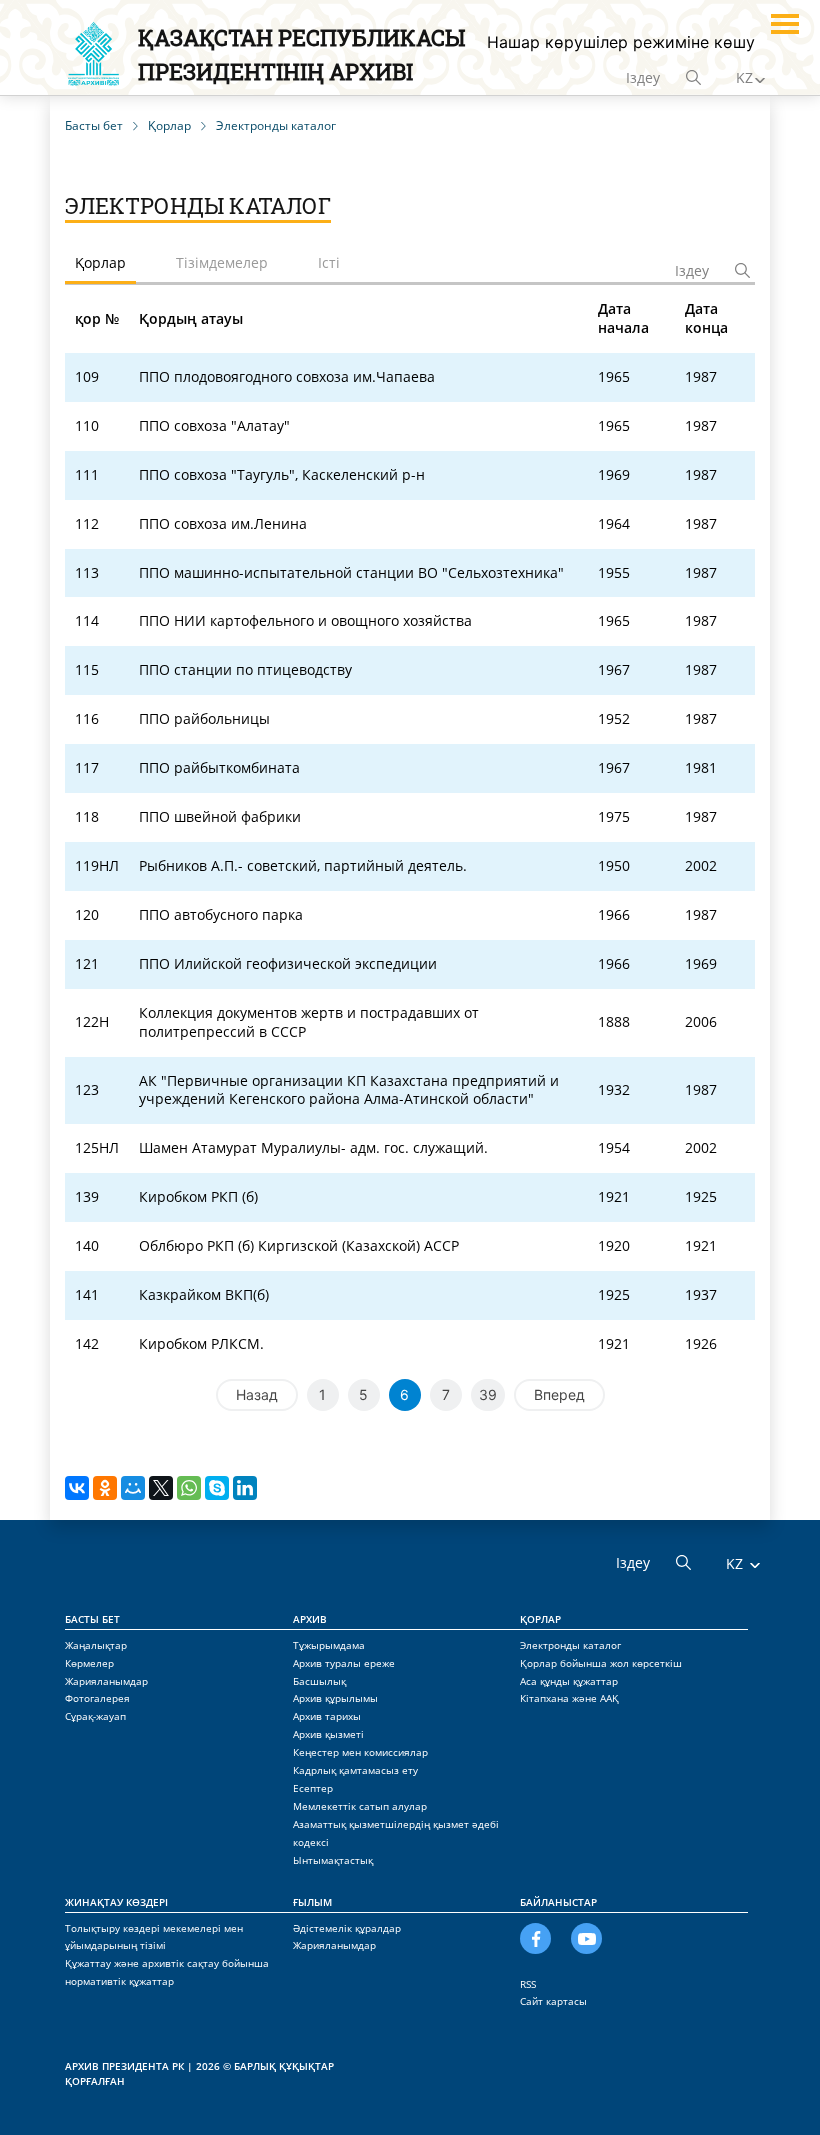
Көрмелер (89, 1663)
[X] (161, 1488)
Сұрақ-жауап (95, 1716)
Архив (310, 1619)
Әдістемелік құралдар (347, 1928)
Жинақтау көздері (116, 1902)
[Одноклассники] (105, 1488)
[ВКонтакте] (77, 1488)
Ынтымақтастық (333, 1860)
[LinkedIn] (245, 1488)
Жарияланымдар (106, 1681)
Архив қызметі (328, 1734)
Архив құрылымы (335, 1698)
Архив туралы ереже (344, 1663)
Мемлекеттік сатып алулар (360, 1806)
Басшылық (319, 1681)
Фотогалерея (97, 1698)
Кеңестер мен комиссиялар (360, 1752)
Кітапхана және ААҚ (569, 1698)
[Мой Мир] (133, 1488)
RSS (528, 1984)
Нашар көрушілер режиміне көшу (621, 42)
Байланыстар (558, 1902)
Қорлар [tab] (100, 262)
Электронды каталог (570, 1645)
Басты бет (92, 1619)
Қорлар (540, 1619)
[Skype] (217, 1488)
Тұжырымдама (329, 1645)
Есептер (313, 1788)
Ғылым (312, 1902)
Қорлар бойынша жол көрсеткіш (601, 1663)
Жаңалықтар (96, 1645)
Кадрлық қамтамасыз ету (355, 1770)
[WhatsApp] (189, 1488)
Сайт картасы (553, 2001)
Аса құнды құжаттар (569, 1681)
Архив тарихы (327, 1716)
